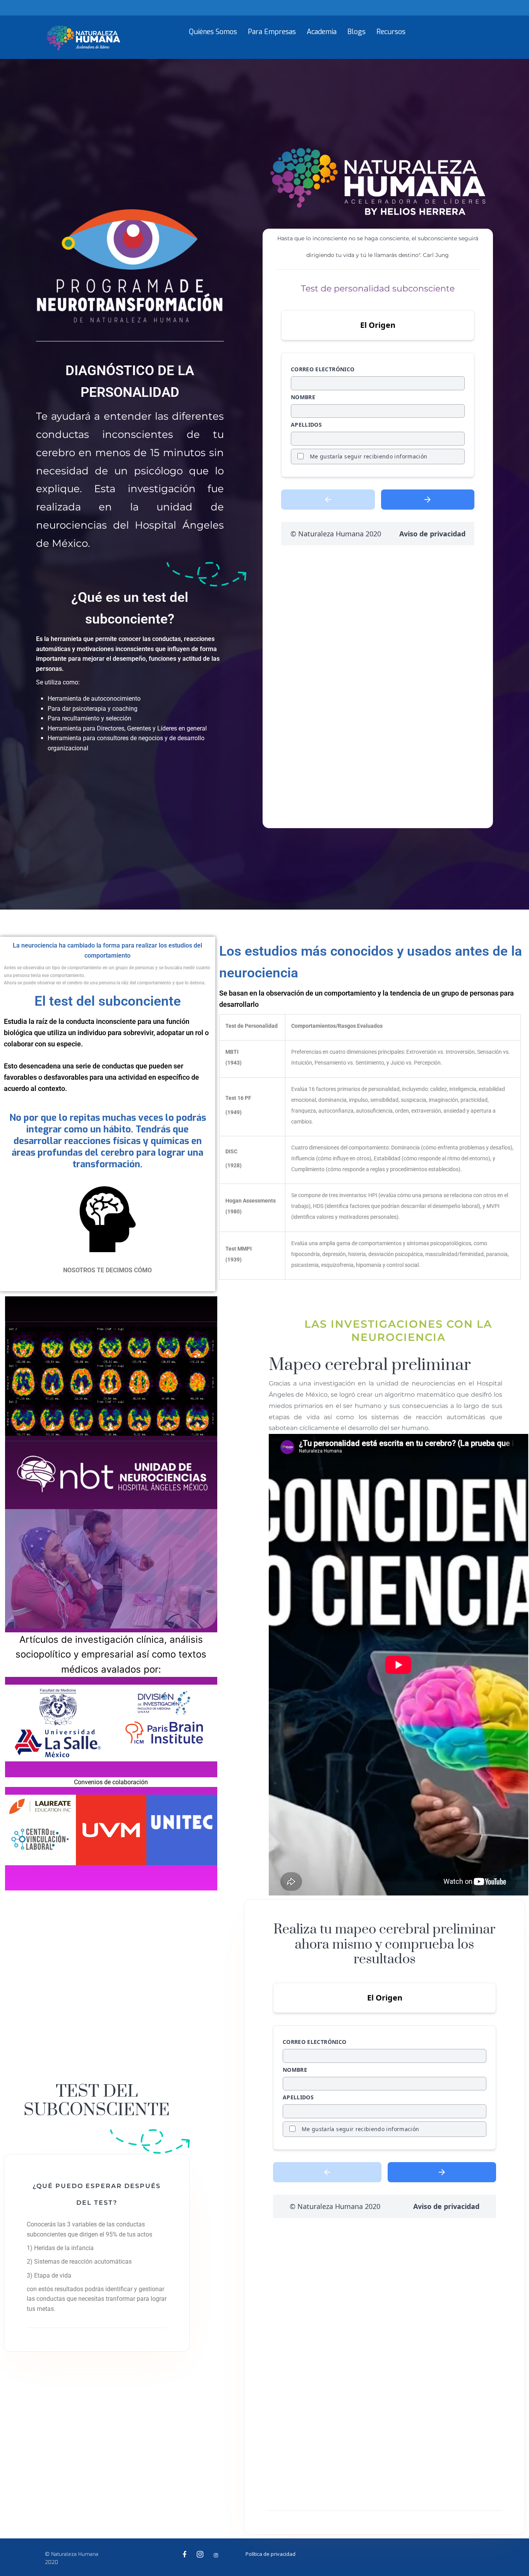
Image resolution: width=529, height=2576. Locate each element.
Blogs (356, 32)
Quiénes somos (213, 32)
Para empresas (272, 32)
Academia (322, 32)
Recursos (391, 32)
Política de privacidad (271, 2554)
